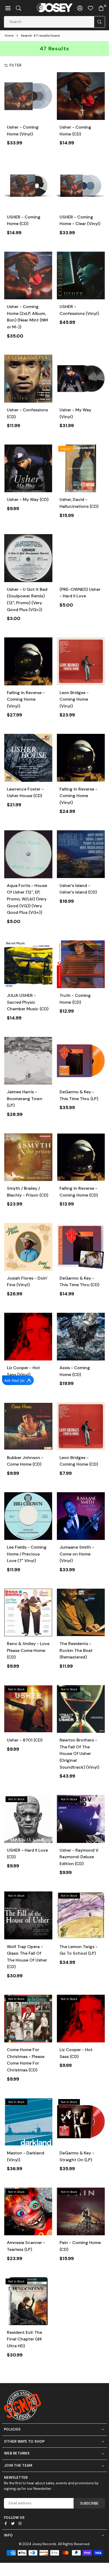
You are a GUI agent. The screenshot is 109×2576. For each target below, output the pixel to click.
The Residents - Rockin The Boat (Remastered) (76, 1650)
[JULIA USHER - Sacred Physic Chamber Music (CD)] (28, 964)
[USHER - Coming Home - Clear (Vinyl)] (81, 186)
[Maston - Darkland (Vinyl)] (28, 2122)
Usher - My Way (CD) (28, 499)
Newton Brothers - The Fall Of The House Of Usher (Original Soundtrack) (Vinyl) (79, 1753)
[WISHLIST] (90, 8)
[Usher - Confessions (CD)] (28, 379)
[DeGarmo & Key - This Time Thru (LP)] (81, 1061)
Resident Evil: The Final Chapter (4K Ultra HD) (24, 2339)
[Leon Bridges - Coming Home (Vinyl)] (81, 661)
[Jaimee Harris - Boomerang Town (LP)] (28, 1061)
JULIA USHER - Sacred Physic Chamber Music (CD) (28, 1002)
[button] (8, 8)
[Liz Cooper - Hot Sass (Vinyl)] (28, 1337)
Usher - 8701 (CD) (25, 1740)
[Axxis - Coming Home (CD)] (81, 1337)
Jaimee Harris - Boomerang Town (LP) (25, 1099)
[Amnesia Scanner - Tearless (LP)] (28, 2212)
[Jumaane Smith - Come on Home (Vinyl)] (81, 1516)
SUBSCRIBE (89, 2503)
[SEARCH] (19, 8)
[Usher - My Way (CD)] (28, 469)
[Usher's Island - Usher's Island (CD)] (81, 854)
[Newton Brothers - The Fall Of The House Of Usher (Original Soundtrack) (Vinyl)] (81, 1709)
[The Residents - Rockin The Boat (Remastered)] (81, 1613)
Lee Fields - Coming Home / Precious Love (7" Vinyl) (27, 1554)
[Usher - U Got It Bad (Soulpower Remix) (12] (28, 558)
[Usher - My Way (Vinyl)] (81, 379)
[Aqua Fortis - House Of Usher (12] (28, 854)
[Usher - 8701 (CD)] (28, 1709)
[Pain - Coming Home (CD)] (81, 2212)
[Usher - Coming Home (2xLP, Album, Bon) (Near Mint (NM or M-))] (28, 276)
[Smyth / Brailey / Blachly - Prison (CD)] (28, 1157)
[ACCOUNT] (80, 8)
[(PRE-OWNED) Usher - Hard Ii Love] (81, 558)
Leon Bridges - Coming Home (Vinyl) (74, 699)
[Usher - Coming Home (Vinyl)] (28, 96)
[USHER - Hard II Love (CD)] (28, 1819)
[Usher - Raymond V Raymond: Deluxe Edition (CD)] (81, 1819)
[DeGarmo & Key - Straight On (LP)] (81, 2122)
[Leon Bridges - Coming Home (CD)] (81, 1426)
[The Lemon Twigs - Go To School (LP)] (81, 1915)
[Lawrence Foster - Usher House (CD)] (28, 758)
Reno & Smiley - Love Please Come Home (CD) (28, 1650)
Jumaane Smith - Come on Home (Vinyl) (77, 1554)
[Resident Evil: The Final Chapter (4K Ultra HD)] (28, 2301)
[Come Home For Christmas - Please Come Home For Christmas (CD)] (28, 2019)
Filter (16, 65)
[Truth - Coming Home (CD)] (81, 964)
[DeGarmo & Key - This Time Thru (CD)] (81, 1247)
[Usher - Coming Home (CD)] (81, 96)
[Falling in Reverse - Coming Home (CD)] (81, 1157)
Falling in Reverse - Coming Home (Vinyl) (26, 699)
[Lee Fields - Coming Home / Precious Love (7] (28, 1516)
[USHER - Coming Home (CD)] (28, 186)
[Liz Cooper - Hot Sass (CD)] (81, 2019)
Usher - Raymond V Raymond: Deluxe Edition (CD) (79, 1857)
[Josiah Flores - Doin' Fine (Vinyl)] (28, 1247)
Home (9, 36)
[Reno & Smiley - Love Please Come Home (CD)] (28, 1613)
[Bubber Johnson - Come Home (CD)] (28, 1426)
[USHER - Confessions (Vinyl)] (81, 276)
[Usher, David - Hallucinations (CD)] (81, 469)
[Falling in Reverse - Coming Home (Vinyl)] (28, 661)
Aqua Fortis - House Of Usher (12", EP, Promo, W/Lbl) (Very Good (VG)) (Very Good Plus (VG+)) (27, 899)
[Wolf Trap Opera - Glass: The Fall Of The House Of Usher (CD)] (28, 1915)
